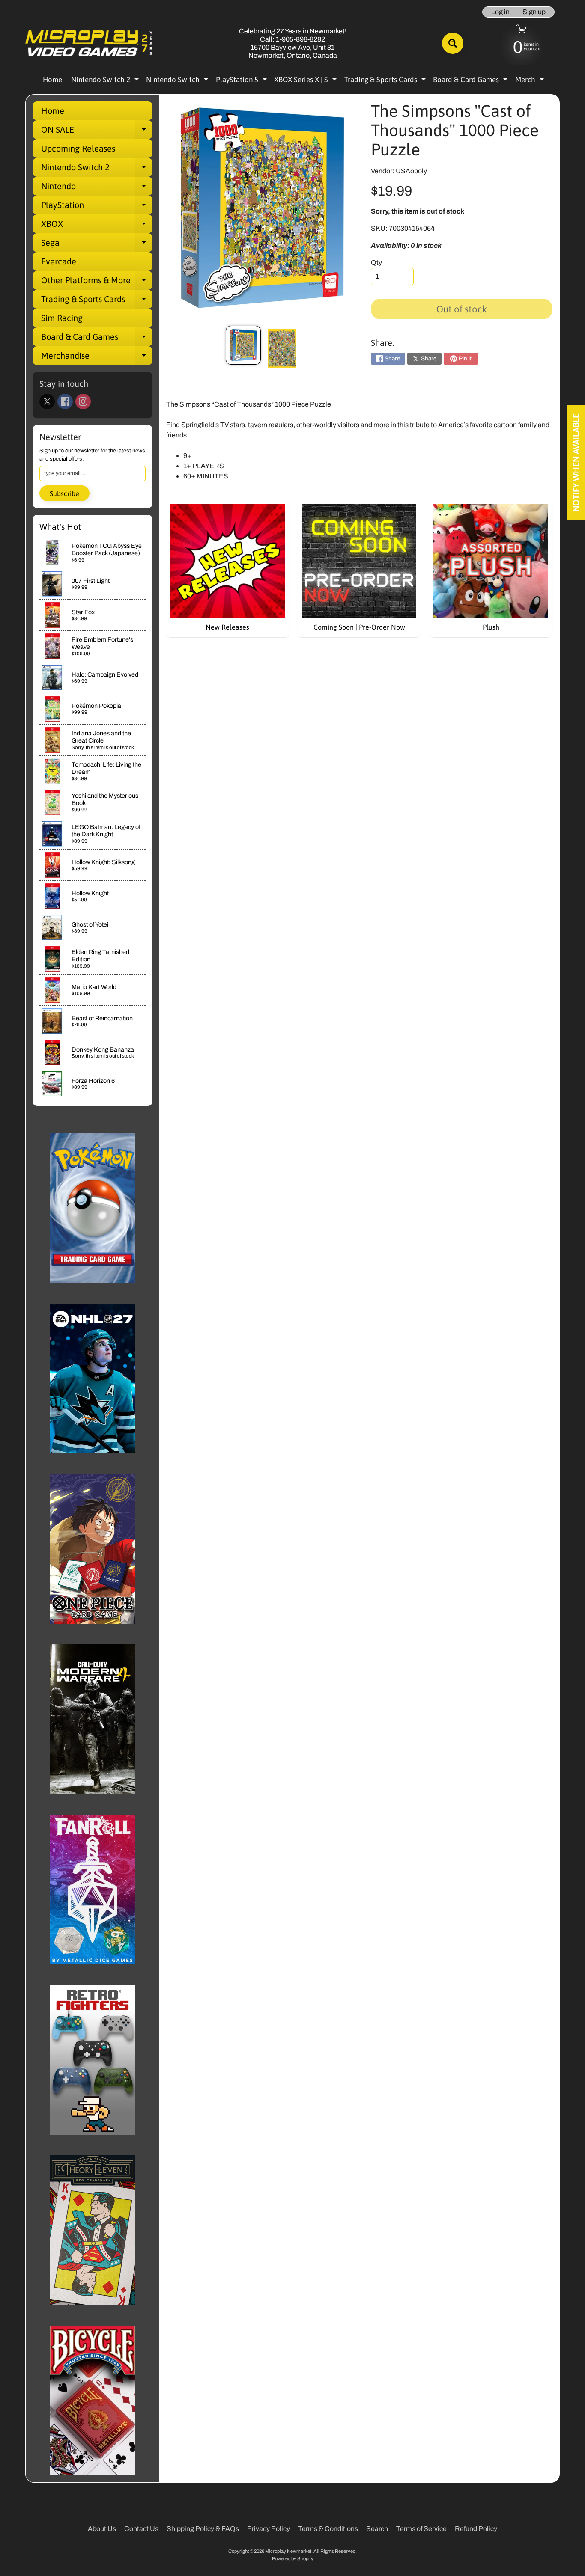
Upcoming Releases (78, 148)
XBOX (97, 226)
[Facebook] (65, 401)
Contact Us (141, 2529)
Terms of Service (421, 2529)
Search (377, 2529)
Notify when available (576, 463)
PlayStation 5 (242, 81)
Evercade (59, 261)
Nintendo (97, 188)
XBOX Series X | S (306, 81)
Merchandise (97, 358)
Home (52, 80)
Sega (97, 245)
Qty (376, 263)
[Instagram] (83, 401)
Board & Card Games (471, 81)
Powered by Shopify (293, 2558)
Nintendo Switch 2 (106, 81)
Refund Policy (476, 2529)
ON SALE (97, 132)
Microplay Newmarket (288, 2551)
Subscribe (64, 493)
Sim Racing (62, 318)
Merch (531, 81)
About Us (102, 2529)
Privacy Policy (269, 2529)
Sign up (534, 12)
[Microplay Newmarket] (90, 43)
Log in (500, 12)
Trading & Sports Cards (386, 81)
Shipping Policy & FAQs (203, 2529)
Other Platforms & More (97, 282)
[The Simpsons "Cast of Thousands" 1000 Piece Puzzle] (243, 345)
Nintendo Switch (178, 81)
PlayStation (97, 207)
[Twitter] (47, 401)
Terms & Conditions (328, 2529)
